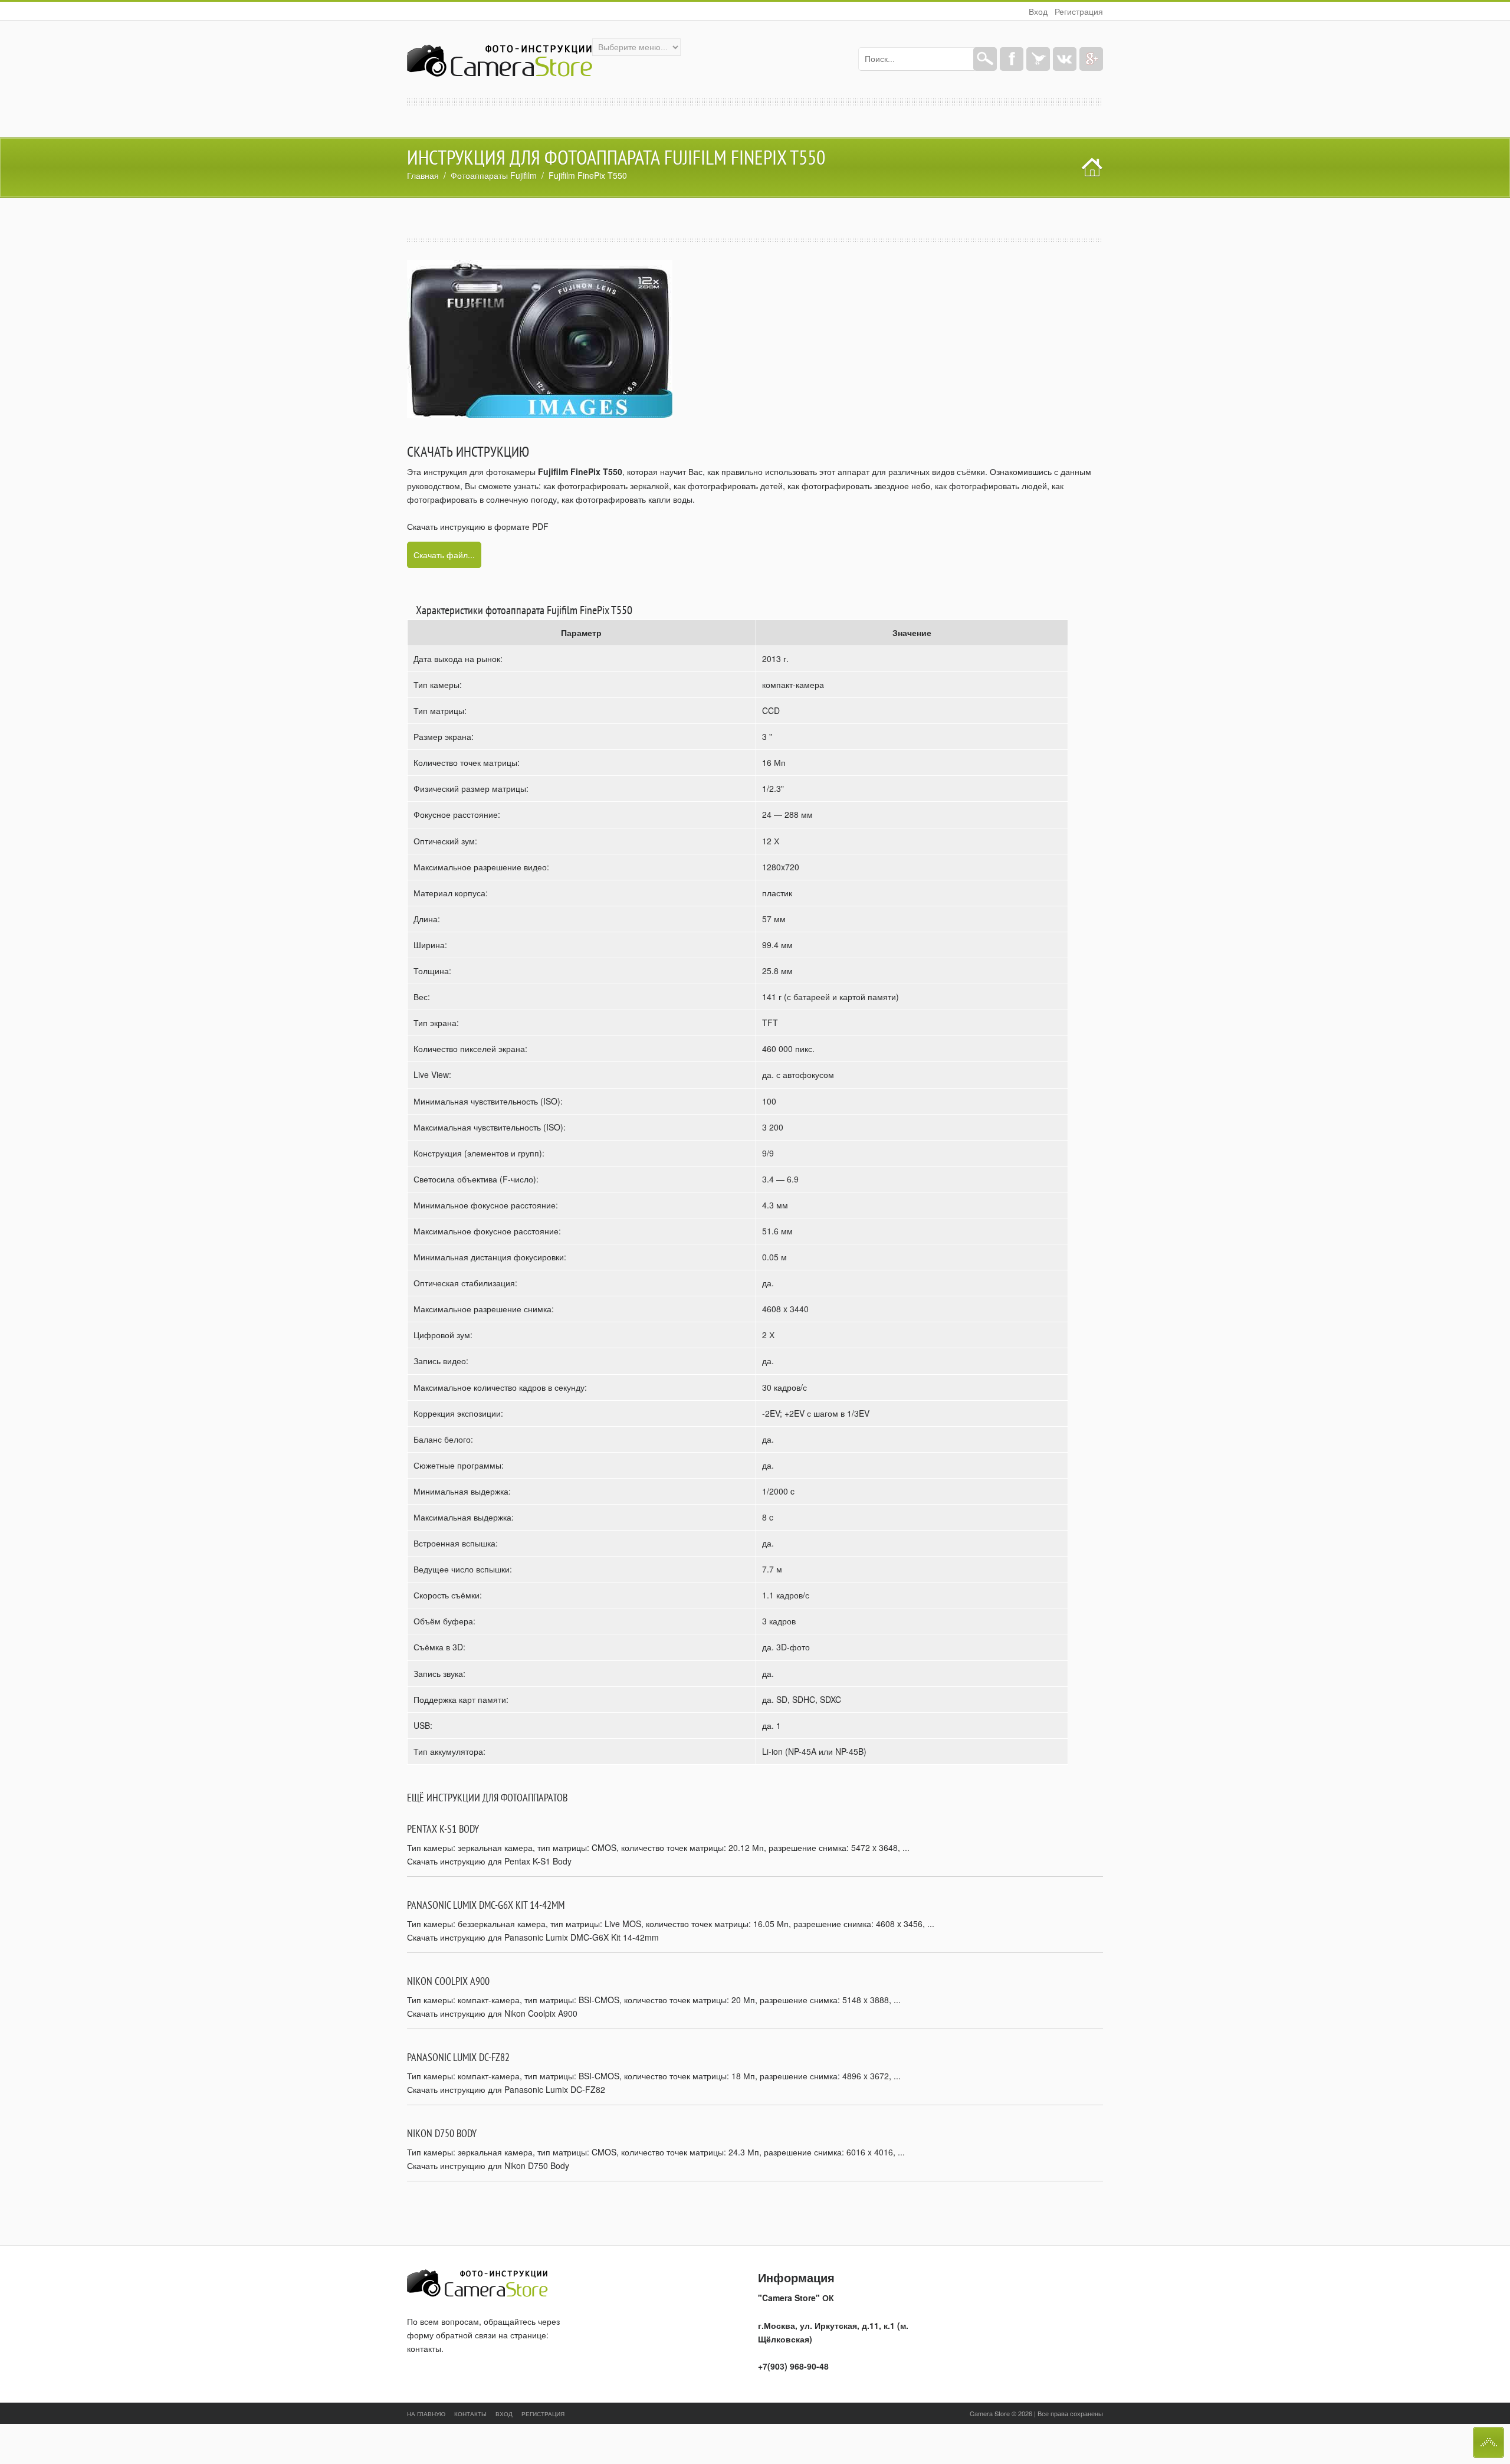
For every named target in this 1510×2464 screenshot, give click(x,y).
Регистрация (1079, 11)
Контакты (470, 2414)
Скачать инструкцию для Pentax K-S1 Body (489, 1861)
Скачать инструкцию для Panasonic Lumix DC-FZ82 (506, 2089)
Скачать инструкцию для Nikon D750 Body (488, 2165)
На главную (426, 2414)
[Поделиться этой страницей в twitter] (1038, 59)
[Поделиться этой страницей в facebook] (1012, 59)
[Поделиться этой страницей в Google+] (1091, 59)
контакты (424, 2348)
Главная (423, 175)
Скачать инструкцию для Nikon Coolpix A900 (492, 2013)
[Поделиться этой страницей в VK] (1065, 59)
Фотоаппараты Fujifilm (494, 175)
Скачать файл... (444, 555)
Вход (1038, 11)
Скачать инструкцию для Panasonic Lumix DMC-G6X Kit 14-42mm (533, 1937)
